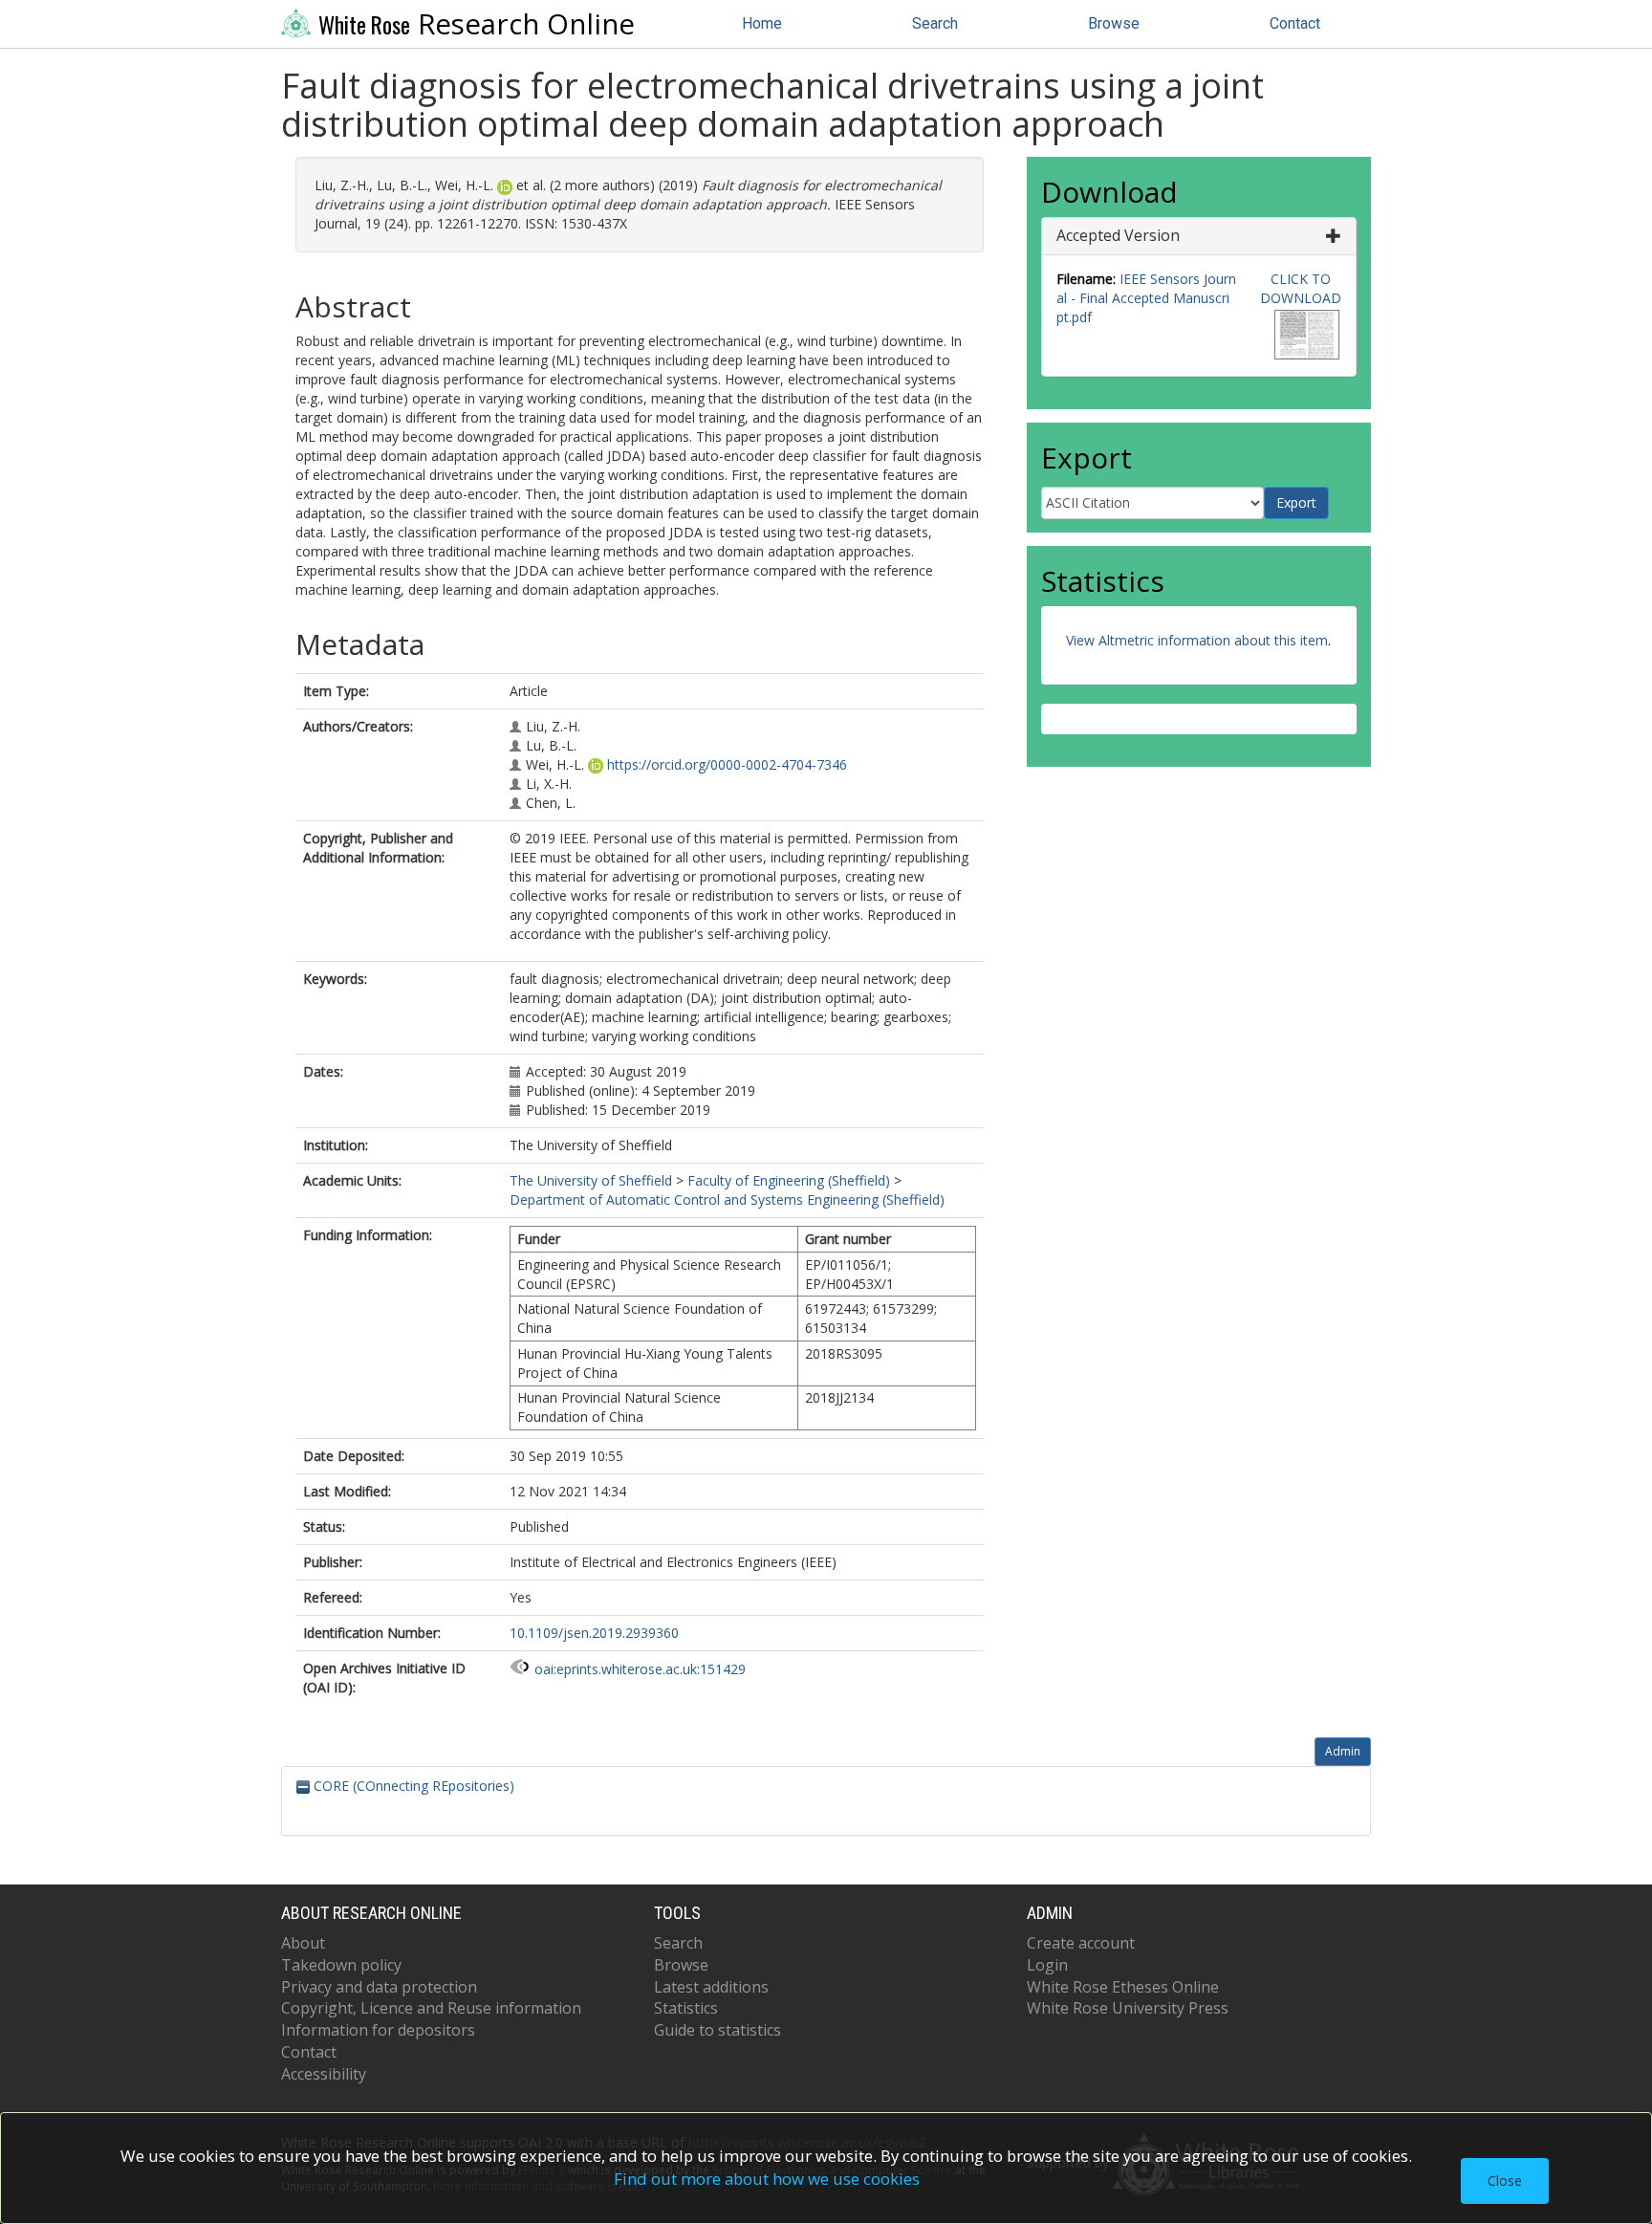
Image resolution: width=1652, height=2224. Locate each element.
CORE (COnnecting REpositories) (412, 1786)
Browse (1114, 23)
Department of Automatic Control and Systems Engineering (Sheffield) (727, 1199)
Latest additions (711, 1987)
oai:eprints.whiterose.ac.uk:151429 (640, 1669)
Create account (1081, 1943)
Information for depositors (378, 2030)
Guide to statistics (717, 2030)
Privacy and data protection (379, 1987)
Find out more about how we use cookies (767, 2179)
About (303, 1943)
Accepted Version (1118, 235)
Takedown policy (341, 1965)
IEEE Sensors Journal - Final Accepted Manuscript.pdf (1146, 298)
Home (762, 23)
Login (1047, 1965)
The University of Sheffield (591, 1180)
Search (935, 23)
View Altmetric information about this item (1197, 640)
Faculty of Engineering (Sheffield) (789, 1180)
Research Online (477, 24)
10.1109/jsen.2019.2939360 (594, 1633)
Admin (1343, 1751)
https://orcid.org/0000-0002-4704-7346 (727, 764)
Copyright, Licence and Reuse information (431, 2008)
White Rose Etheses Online (1123, 1987)
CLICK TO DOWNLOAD (1301, 288)
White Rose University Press (1128, 2008)
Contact (1295, 23)
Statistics (686, 2008)
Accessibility (324, 2074)
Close (1505, 2180)
